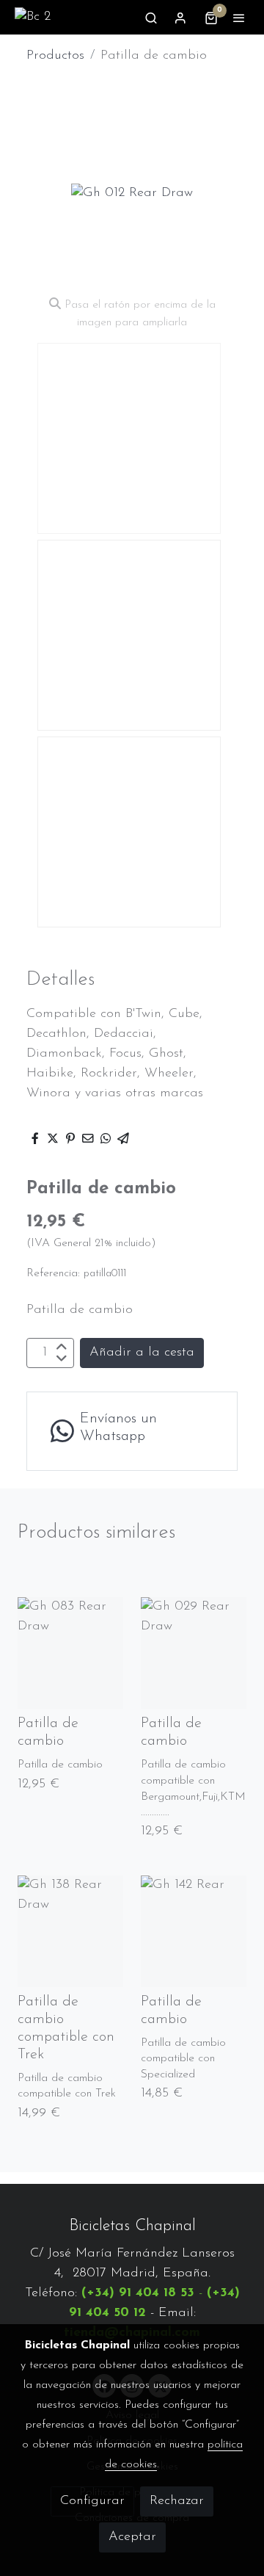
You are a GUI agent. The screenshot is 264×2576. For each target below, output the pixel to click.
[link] (33, 17)
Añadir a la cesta (142, 1353)
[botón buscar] (151, 18)
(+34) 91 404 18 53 (138, 2293)
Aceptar (132, 2537)
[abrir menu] (239, 18)
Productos (55, 56)
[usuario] (180, 18)
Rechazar (177, 2501)
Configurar (92, 2501)
